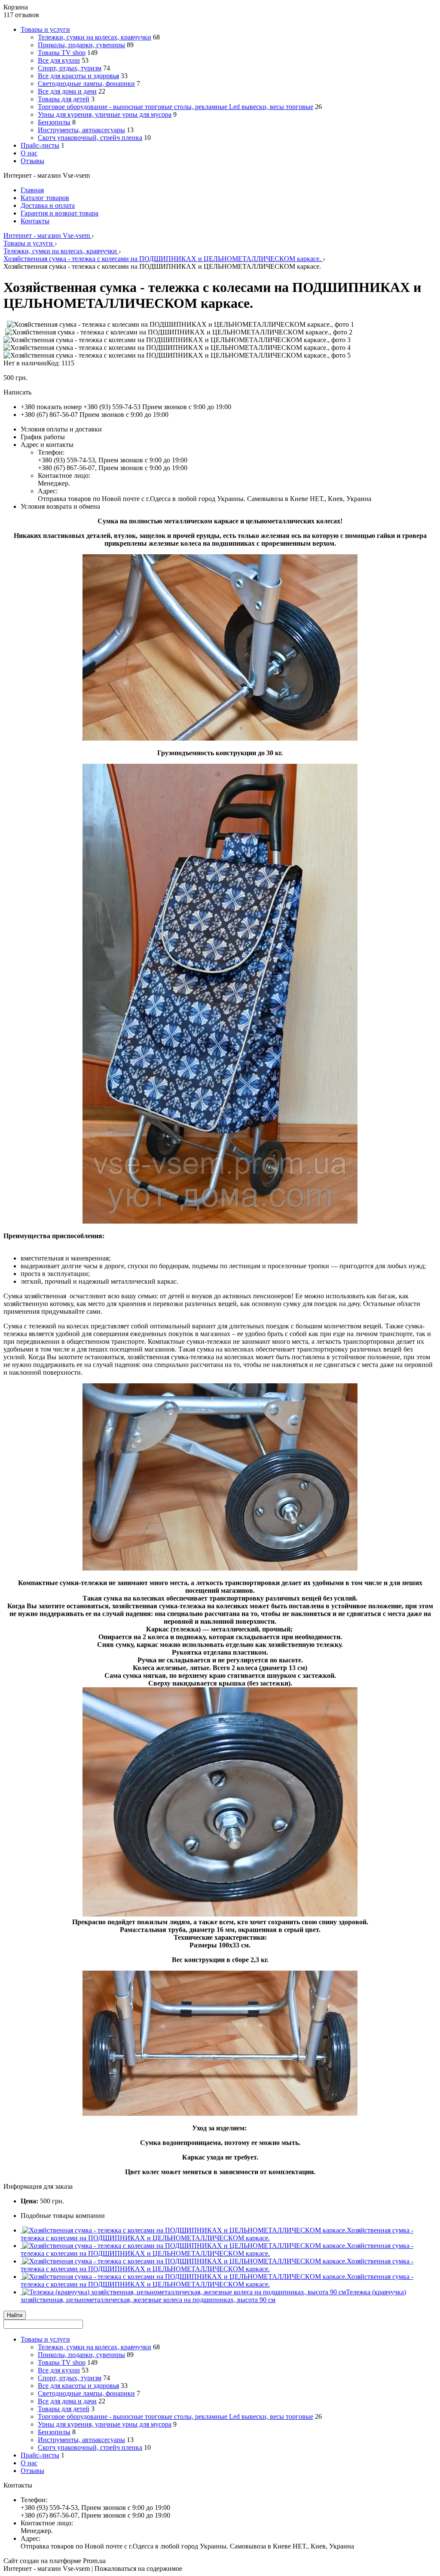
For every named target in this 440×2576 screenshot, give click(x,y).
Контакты (35, 221)
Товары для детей (64, 99)
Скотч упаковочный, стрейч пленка (90, 138)
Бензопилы (54, 122)
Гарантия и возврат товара (60, 213)
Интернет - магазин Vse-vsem (47, 235)
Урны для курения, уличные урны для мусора (105, 114)
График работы (43, 437)
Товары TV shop (62, 53)
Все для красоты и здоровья (78, 76)
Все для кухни (59, 60)
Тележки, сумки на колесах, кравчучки (95, 37)
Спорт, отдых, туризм (70, 68)
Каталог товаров (45, 198)
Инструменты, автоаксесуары (81, 130)
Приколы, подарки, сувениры (81, 45)
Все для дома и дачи (67, 91)
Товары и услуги (45, 29)
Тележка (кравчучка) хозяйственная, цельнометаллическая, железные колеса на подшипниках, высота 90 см (213, 2296)
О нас (29, 153)
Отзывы (32, 161)
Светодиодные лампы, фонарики (86, 84)
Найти (15, 2315)
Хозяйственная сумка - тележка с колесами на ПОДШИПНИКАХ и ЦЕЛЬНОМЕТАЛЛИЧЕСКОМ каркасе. (163, 259)
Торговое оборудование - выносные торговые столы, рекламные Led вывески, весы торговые (176, 107)
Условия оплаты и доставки (61, 429)
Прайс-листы (40, 145)
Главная (32, 190)
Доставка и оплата (48, 205)
